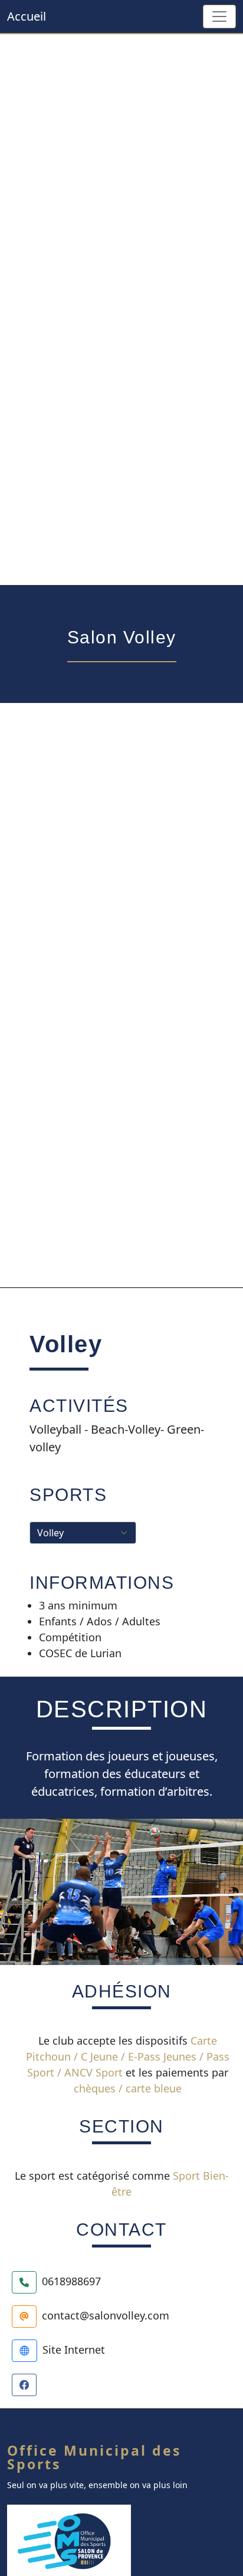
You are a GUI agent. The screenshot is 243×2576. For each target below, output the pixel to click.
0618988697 (71, 2281)
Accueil (27, 16)
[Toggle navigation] (219, 17)
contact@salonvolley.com (106, 2315)
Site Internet (74, 2350)
